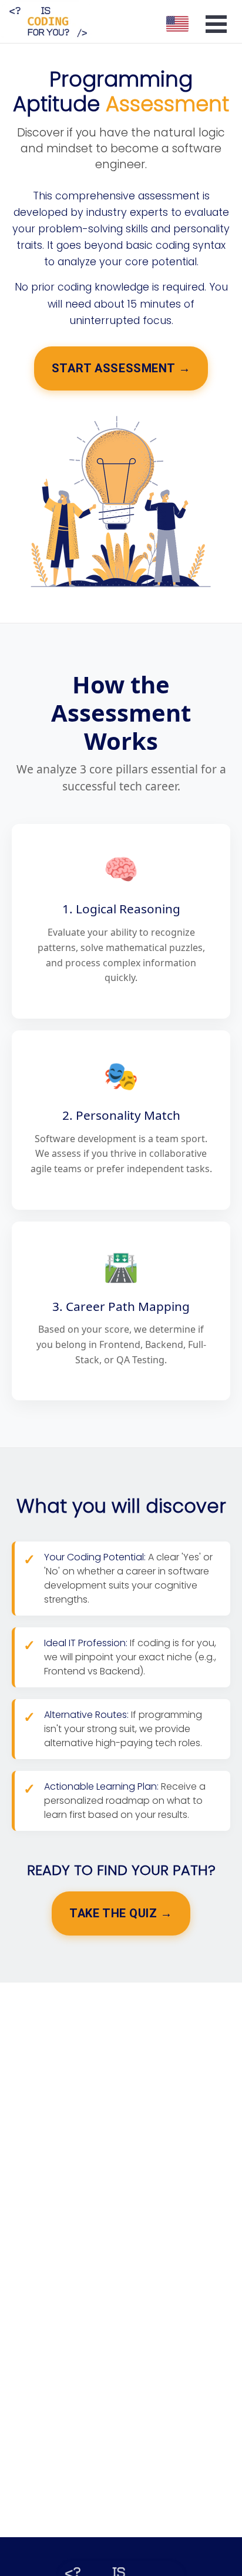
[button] (177, 22)
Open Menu (216, 24)
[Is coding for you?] (47, 21)
